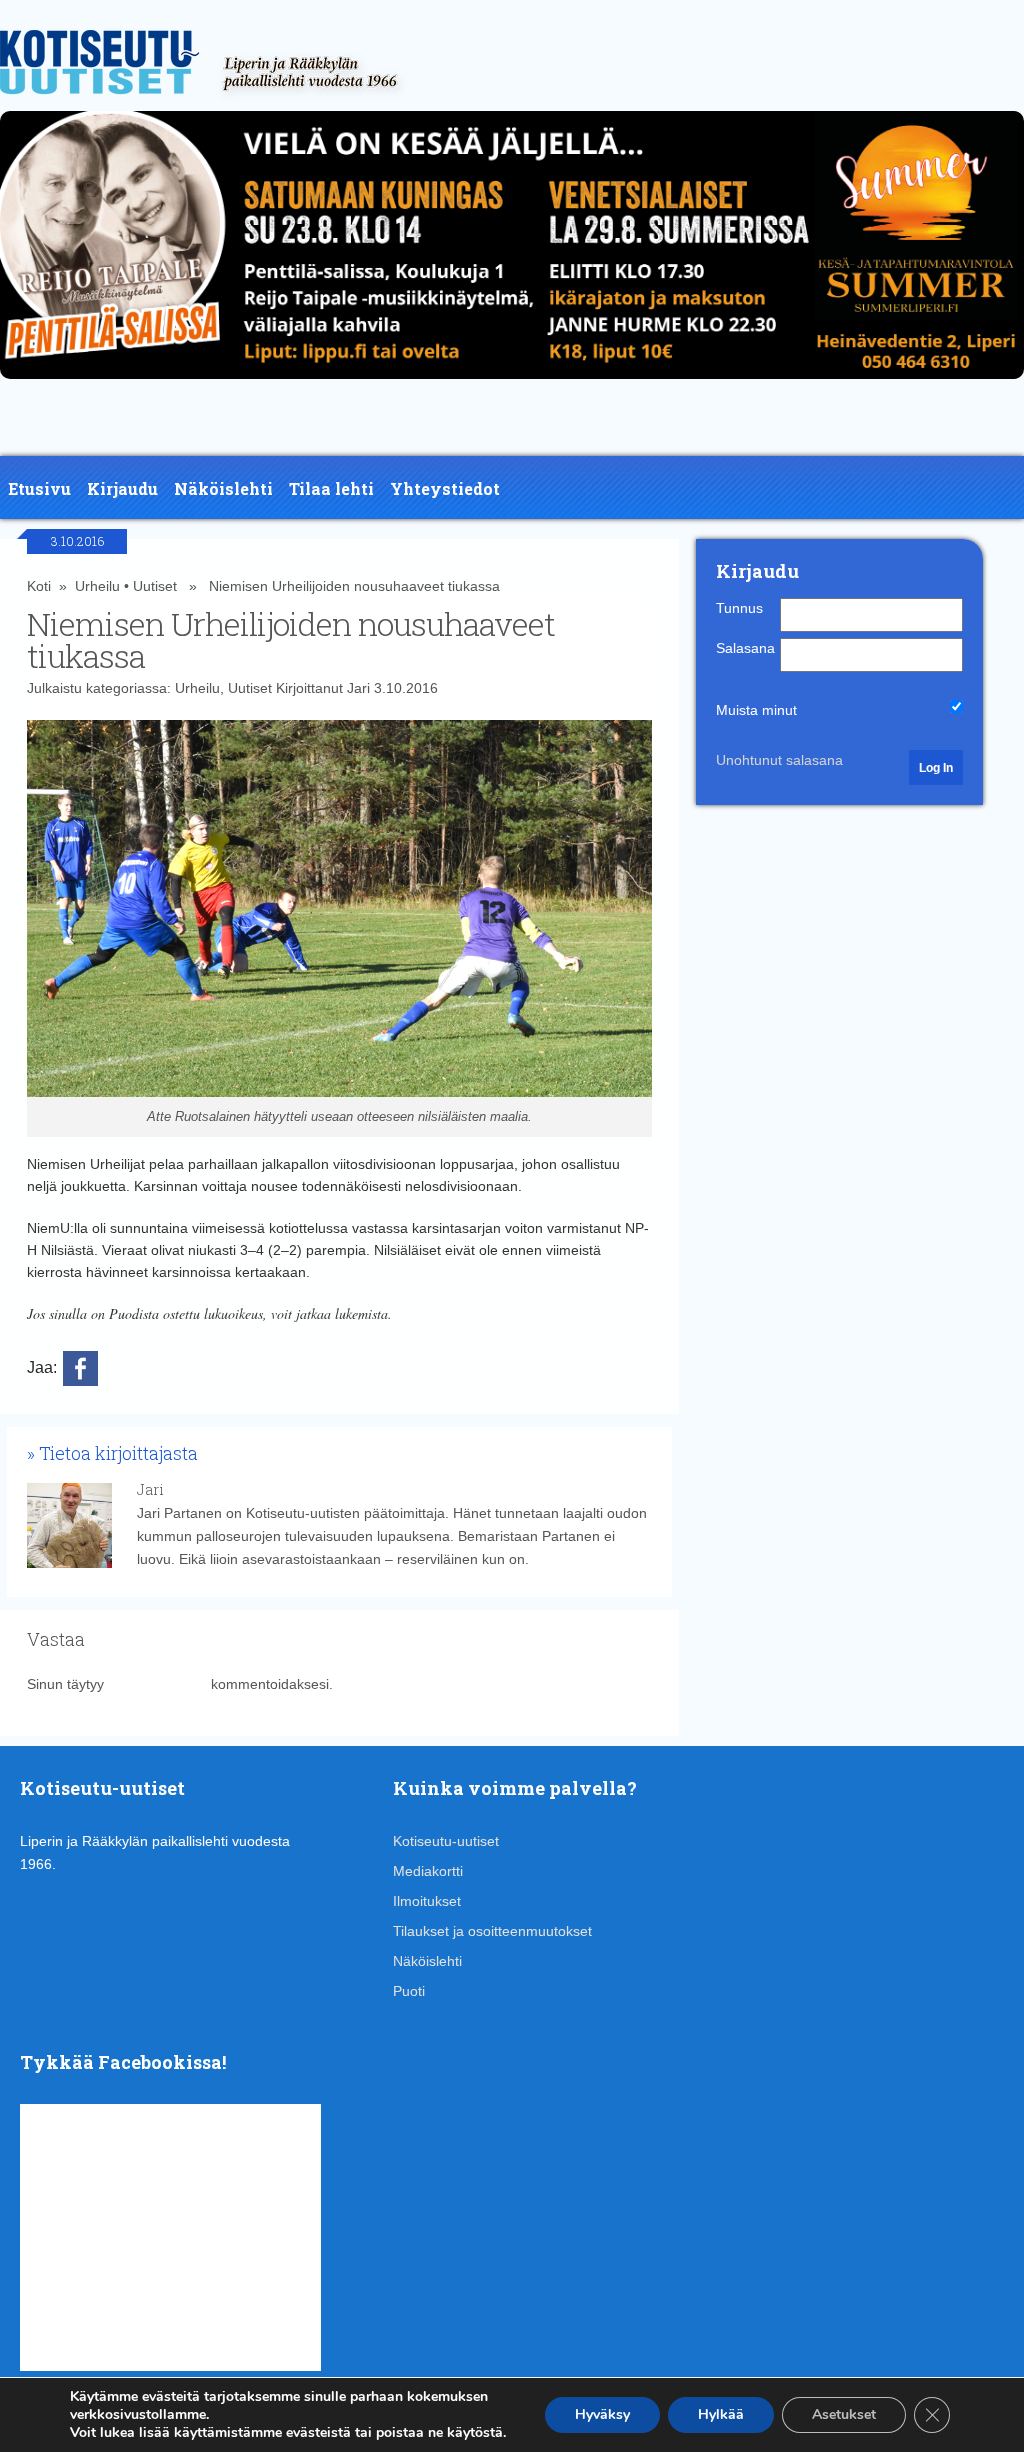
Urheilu (97, 586)
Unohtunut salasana (779, 760)
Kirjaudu (122, 488)
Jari (358, 688)
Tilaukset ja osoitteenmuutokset (492, 1931)
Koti (39, 586)
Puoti (409, 1991)
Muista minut (756, 710)
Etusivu (39, 488)
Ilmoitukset (427, 1901)
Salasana (745, 648)
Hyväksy (602, 2414)
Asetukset (844, 2414)
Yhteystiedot (445, 488)
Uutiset (155, 586)
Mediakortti (428, 1871)
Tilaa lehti (331, 488)
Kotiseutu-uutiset (446, 1841)
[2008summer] (512, 384)
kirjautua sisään (157, 1684)
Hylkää (721, 2414)
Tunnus (739, 608)
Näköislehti (223, 488)
